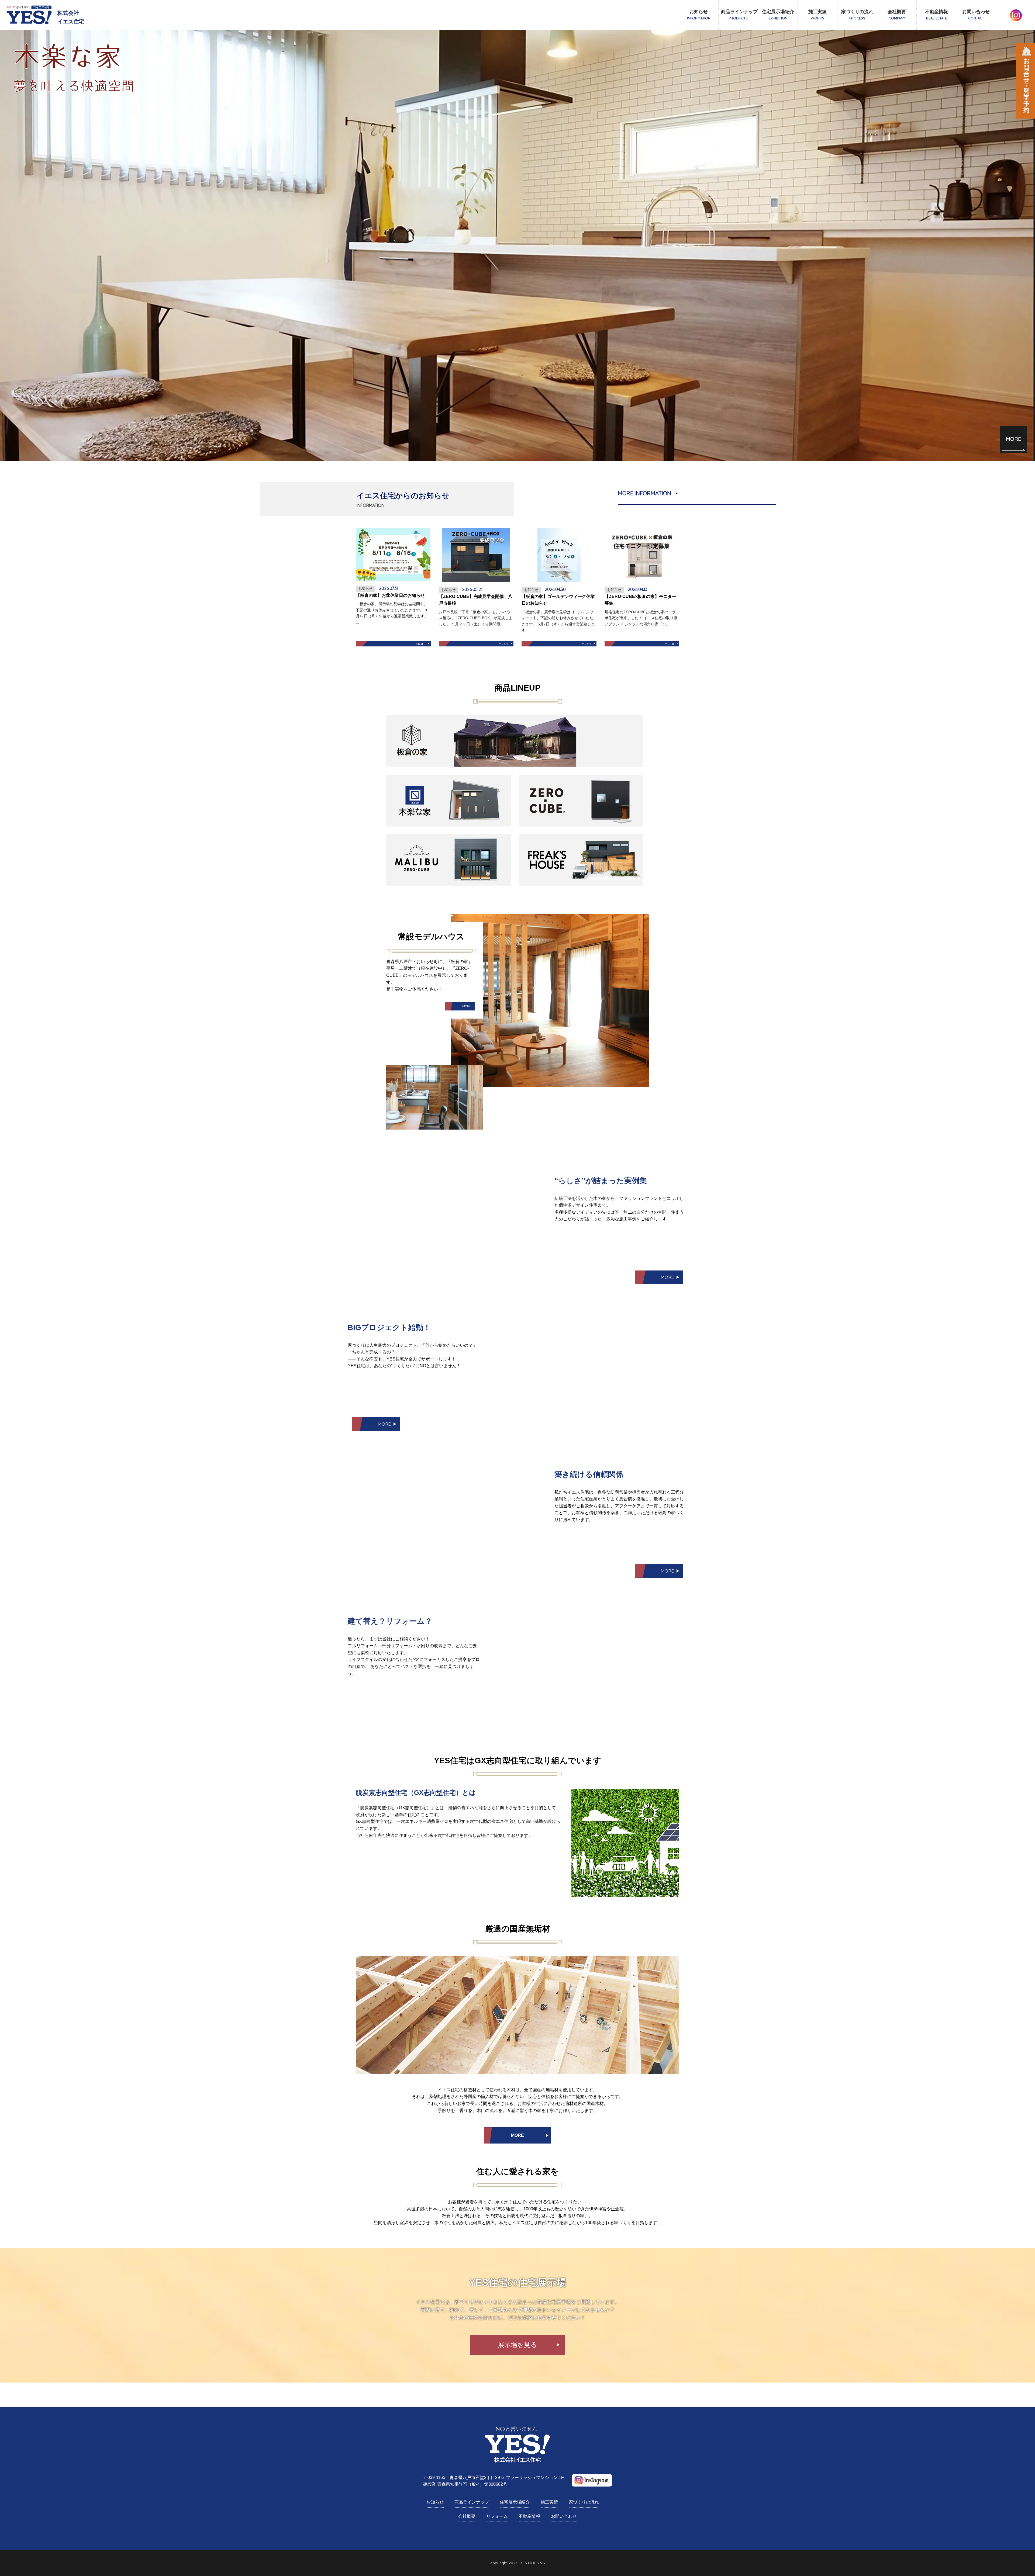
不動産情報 (936, 15)
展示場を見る (517, 2345)
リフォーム (497, 2516)
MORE (1013, 439)
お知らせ (699, 15)
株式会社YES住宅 (518, 2445)
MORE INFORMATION (644, 493)
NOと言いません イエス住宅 (30, 15)
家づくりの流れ (857, 15)
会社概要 (897, 15)
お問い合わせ (976, 15)
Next (3, 246)
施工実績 (817, 15)
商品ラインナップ (739, 15)
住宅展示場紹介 (778, 15)
